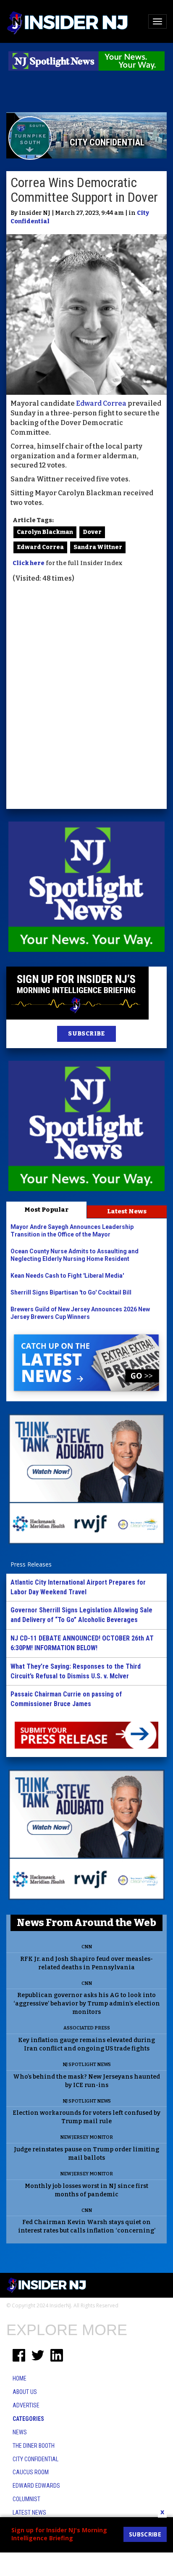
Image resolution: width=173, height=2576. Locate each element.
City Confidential (35, 2459)
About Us (25, 2392)
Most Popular (46, 1210)
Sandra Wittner (98, 547)
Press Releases (31, 1564)
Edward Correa (101, 403)
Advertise (26, 2405)
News (20, 2432)
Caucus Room (31, 2472)
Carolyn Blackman (45, 532)
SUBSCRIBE (86, 1034)
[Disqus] (86, 697)
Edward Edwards (36, 2486)
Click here (29, 563)
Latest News (127, 1211)
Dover (92, 532)
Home (20, 2378)
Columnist (26, 2499)
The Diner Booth (34, 2446)
